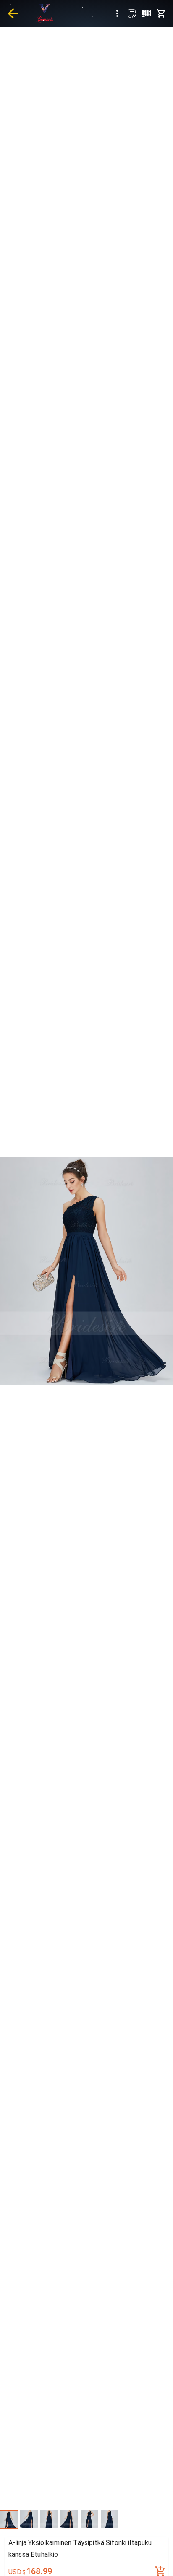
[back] (13, 13)
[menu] (117, 13)
